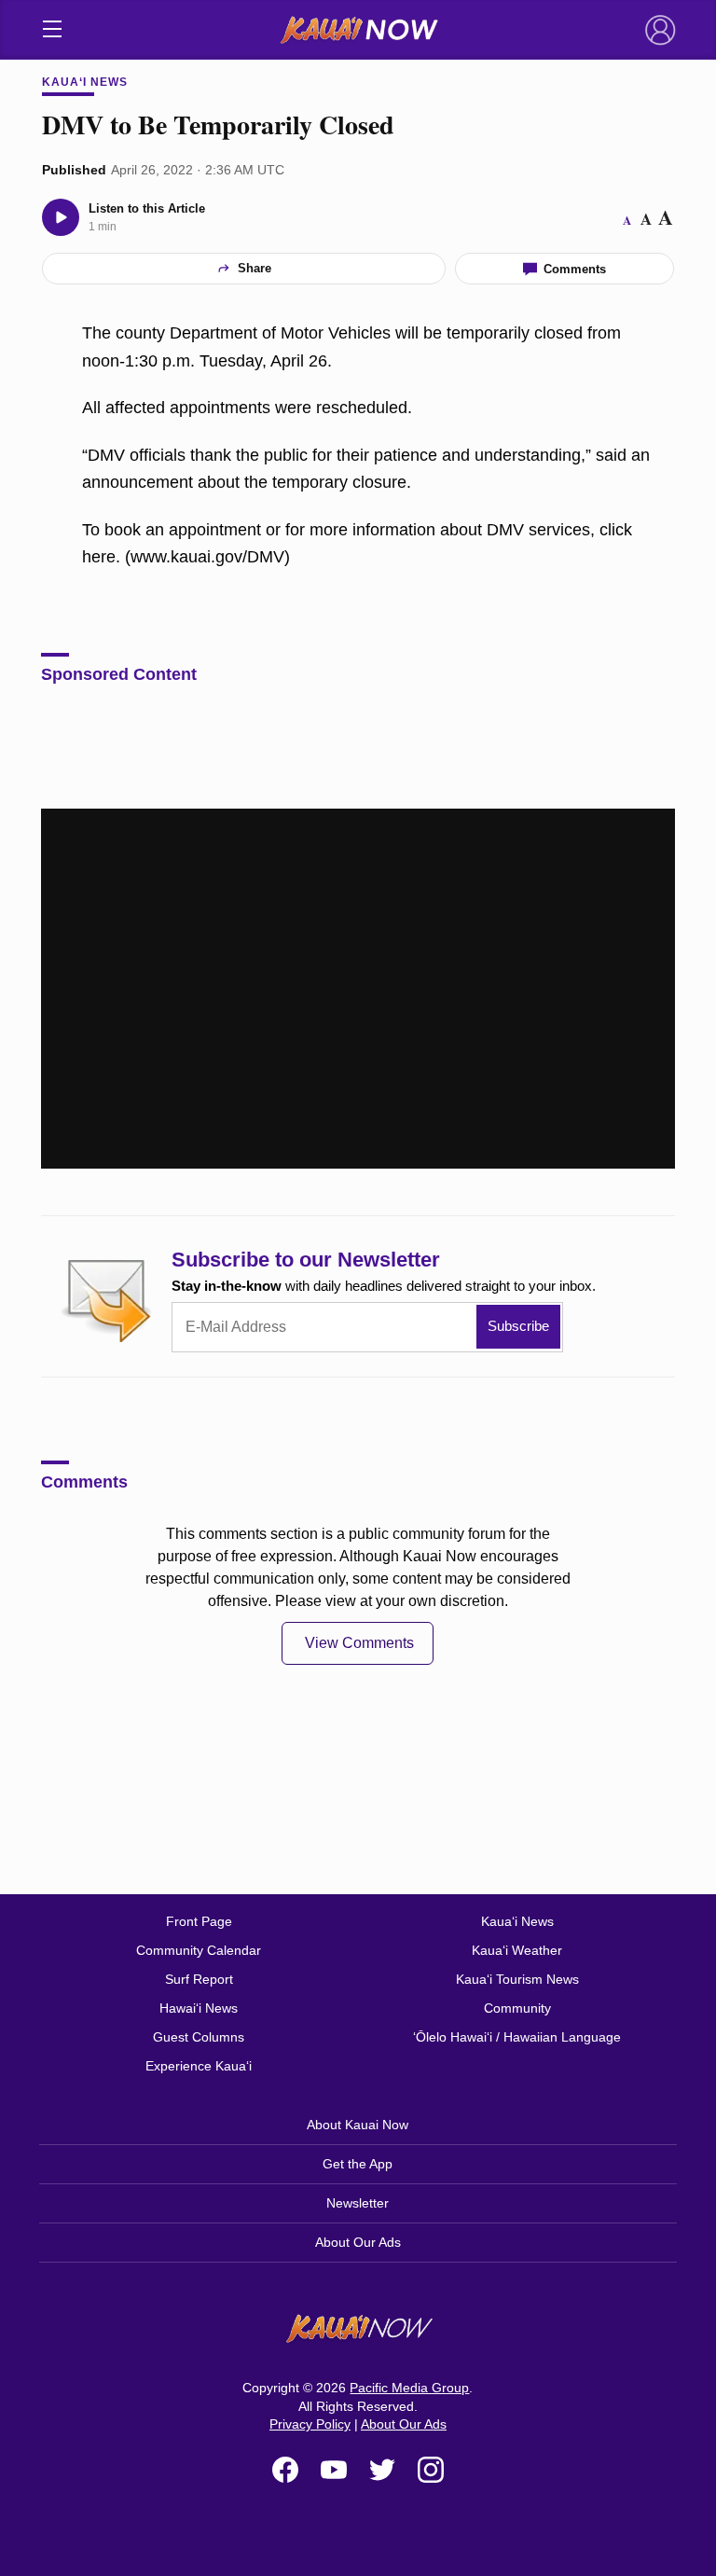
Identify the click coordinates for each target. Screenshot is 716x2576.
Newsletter (358, 2203)
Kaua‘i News (85, 82)
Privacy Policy (310, 2424)
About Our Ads (358, 2242)
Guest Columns (199, 2037)
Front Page (199, 1921)
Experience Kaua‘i (199, 2066)
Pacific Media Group (409, 2388)
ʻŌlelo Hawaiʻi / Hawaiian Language (517, 2037)
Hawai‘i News (199, 2008)
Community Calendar (199, 1950)
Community (517, 2008)
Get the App (358, 2164)
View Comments (359, 1643)
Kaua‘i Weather (517, 1950)
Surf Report (199, 1979)
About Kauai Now (358, 2125)
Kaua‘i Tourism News (517, 1979)
